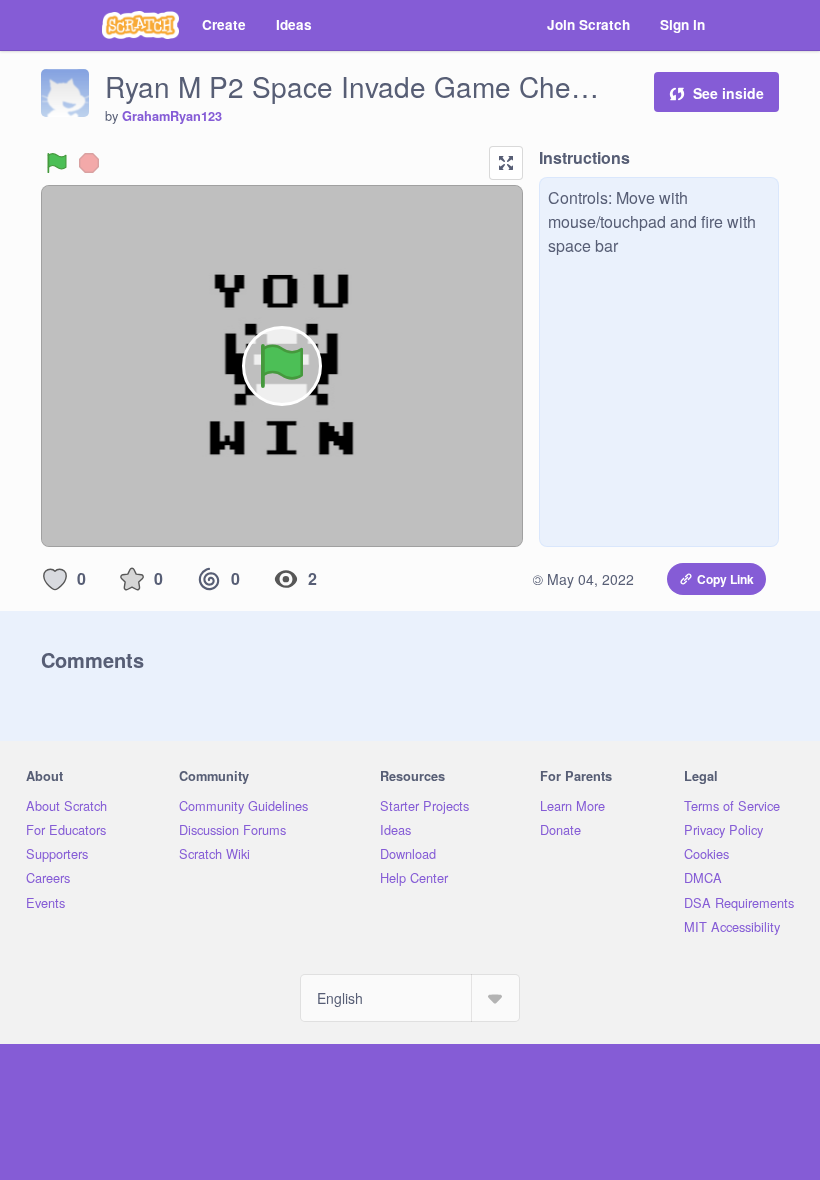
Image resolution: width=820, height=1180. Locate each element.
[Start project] (57, 163)
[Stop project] (89, 163)
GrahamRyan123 (172, 116)
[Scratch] (140, 25)
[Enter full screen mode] (506, 163)
